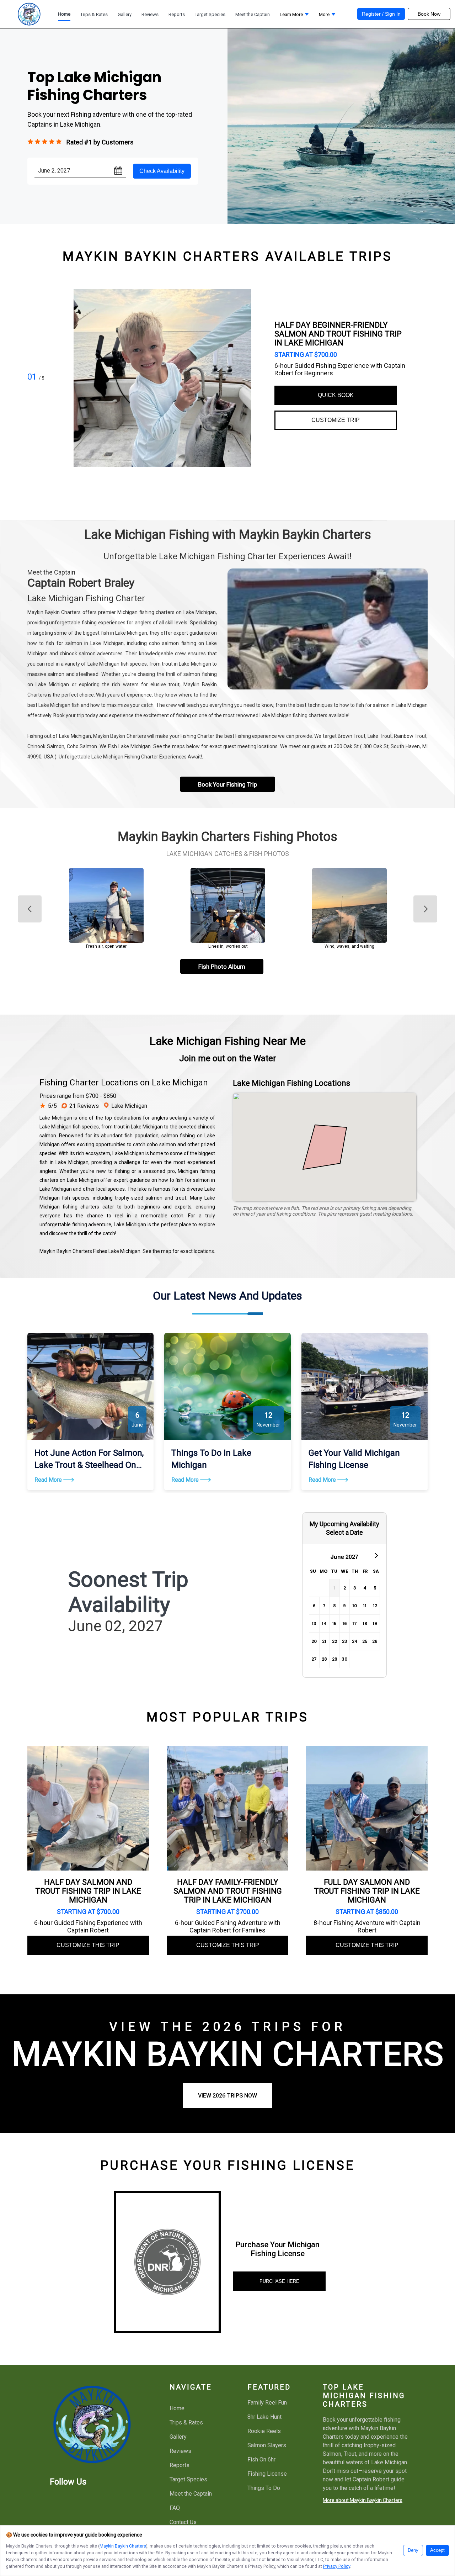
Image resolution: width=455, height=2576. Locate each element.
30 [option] (344, 1659)
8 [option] (334, 1606)
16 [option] (345, 1623)
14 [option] (324, 1623)
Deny (413, 2550)
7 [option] (324, 1606)
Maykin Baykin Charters (123, 2546)
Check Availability (162, 171)
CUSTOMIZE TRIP (336, 420)
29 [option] (335, 1659)
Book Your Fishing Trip (227, 784)
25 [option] (365, 1641)
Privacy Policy (337, 2566)
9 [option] (344, 1606)
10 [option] (355, 1606)
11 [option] (365, 1606)
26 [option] (375, 1641)
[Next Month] (376, 1555)
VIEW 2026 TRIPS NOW (227, 2096)
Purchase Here (279, 2281)
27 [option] (314, 1659)
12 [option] (375, 1606)
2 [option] (345, 1588)
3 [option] (355, 1588)
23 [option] (345, 1641)
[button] (294, 16)
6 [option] (314, 1606)
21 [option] (324, 1641)
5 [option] (375, 1588)
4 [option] (365, 1588)
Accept (437, 2550)
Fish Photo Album (222, 967)
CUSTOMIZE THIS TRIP (88, 1945)
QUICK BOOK (336, 395)
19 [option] (375, 1623)
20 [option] (314, 1641)
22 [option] (334, 1641)
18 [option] (365, 1623)
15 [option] (334, 1623)
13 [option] (314, 1623)
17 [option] (355, 1623)
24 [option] (355, 1641)
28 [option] (324, 1659)
